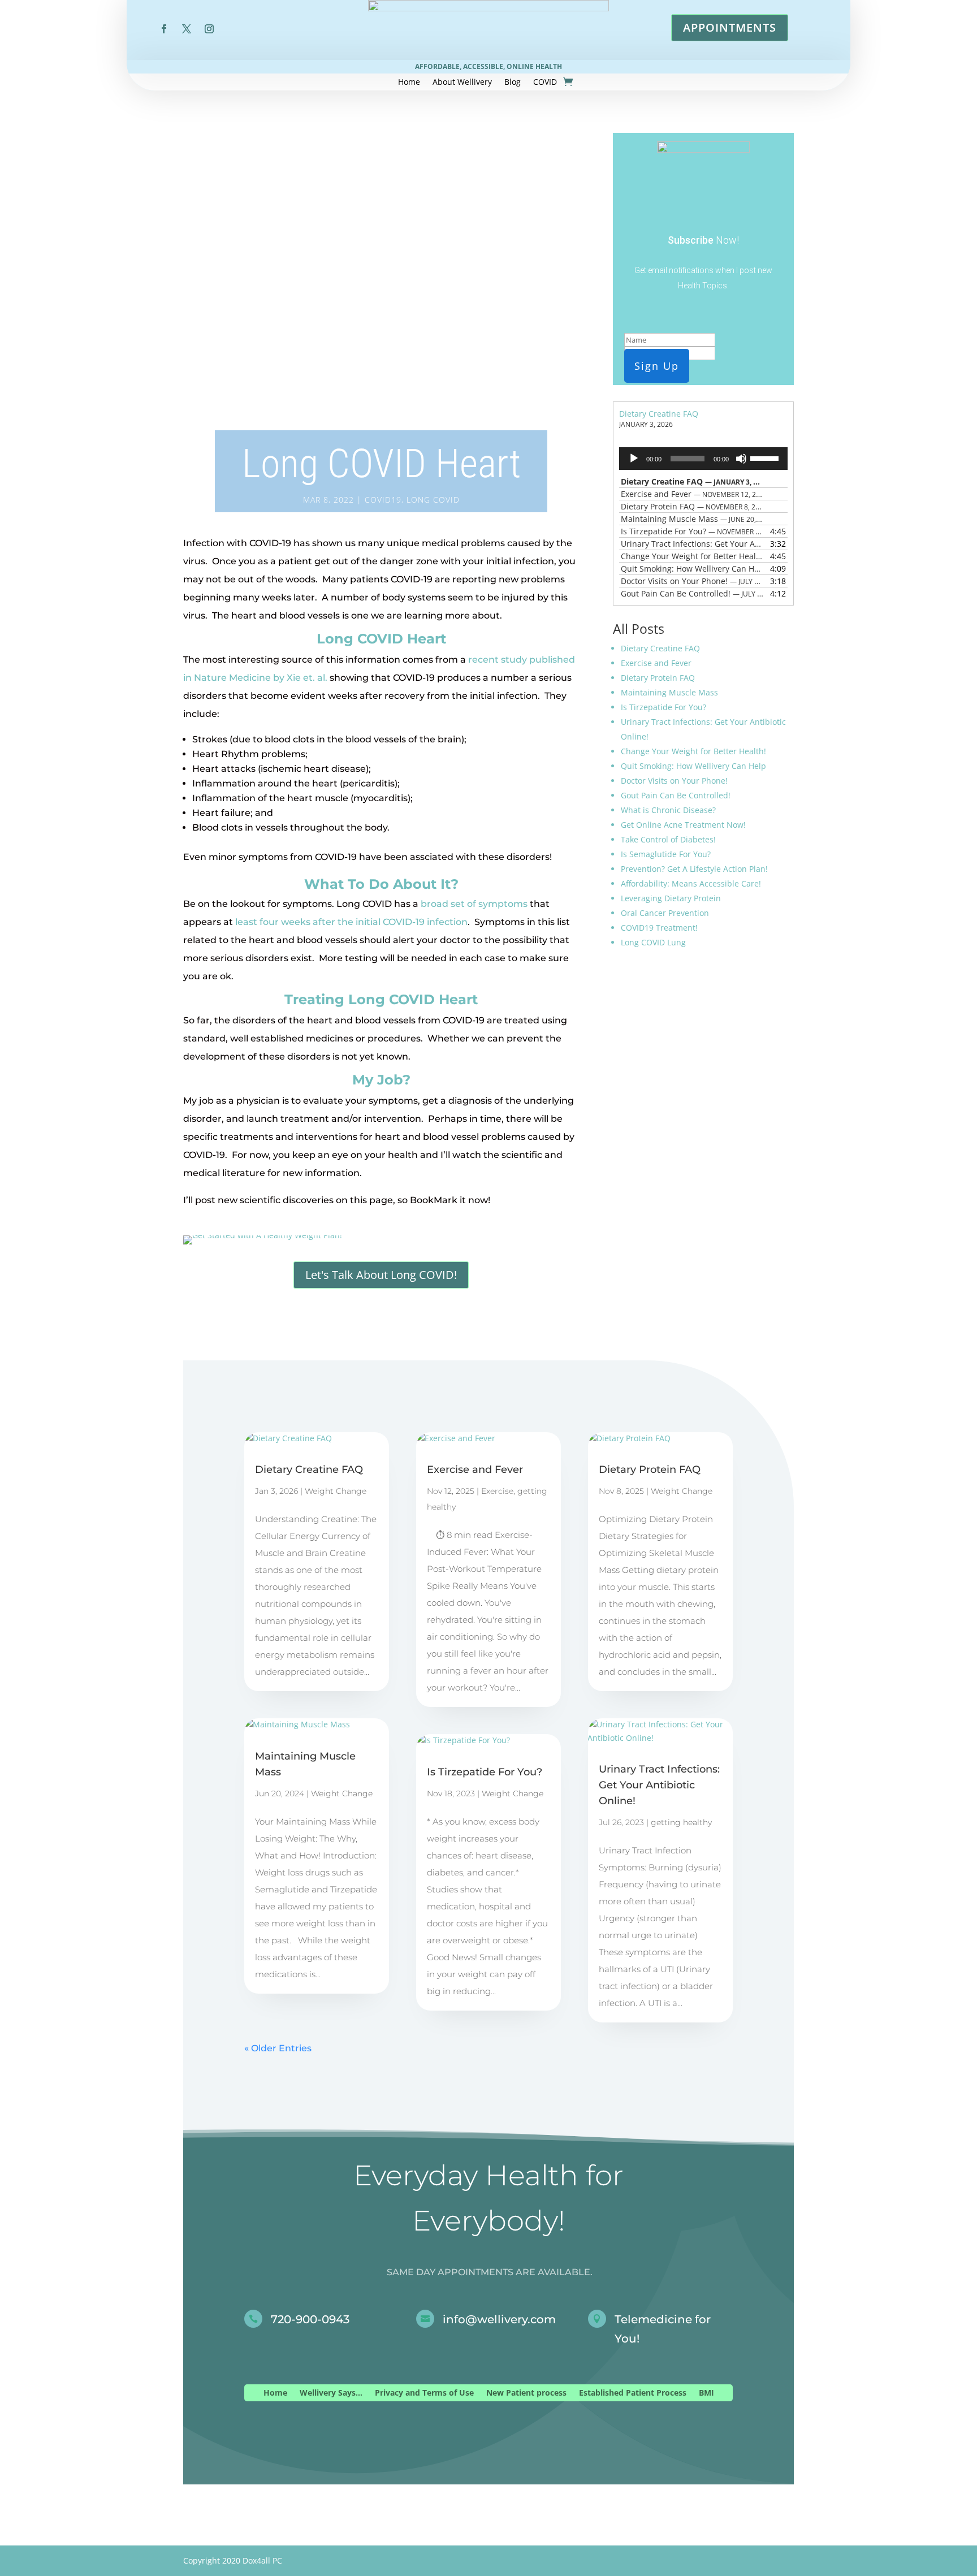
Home (409, 83)
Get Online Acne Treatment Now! (683, 825)
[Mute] (741, 459)
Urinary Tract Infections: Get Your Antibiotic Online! (659, 1785)
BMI (706, 2393)
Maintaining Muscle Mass (669, 692)
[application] (703, 459)
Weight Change (336, 1491)
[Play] (634, 459)
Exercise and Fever (656, 663)
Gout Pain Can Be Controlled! (676, 795)
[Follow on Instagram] (209, 29)
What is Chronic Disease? (668, 810)
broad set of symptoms (474, 904)
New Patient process (526, 2393)
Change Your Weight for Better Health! (693, 751)
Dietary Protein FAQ (658, 678)
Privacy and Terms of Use (424, 2393)
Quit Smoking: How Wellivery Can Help (693, 766)
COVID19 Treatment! (659, 928)
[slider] (766, 457)
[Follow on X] (187, 29)
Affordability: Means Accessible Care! (691, 883)
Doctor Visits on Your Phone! (674, 781)
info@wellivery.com (499, 2319)
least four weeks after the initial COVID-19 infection (351, 922)
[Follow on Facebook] (164, 29)
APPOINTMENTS (730, 27)
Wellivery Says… (331, 2393)
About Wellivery (462, 83)
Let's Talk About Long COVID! (381, 1275)
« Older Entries (278, 2048)
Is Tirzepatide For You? (663, 707)
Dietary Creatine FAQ (659, 414)
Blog (513, 83)
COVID (545, 83)
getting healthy (681, 1822)
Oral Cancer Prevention (665, 913)
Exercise (497, 1491)
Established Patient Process (633, 2393)
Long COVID (433, 500)
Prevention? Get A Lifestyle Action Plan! (694, 869)
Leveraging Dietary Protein (671, 898)
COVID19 (383, 500)
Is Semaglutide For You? (666, 854)
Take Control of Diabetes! (668, 839)
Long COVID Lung (653, 942)
